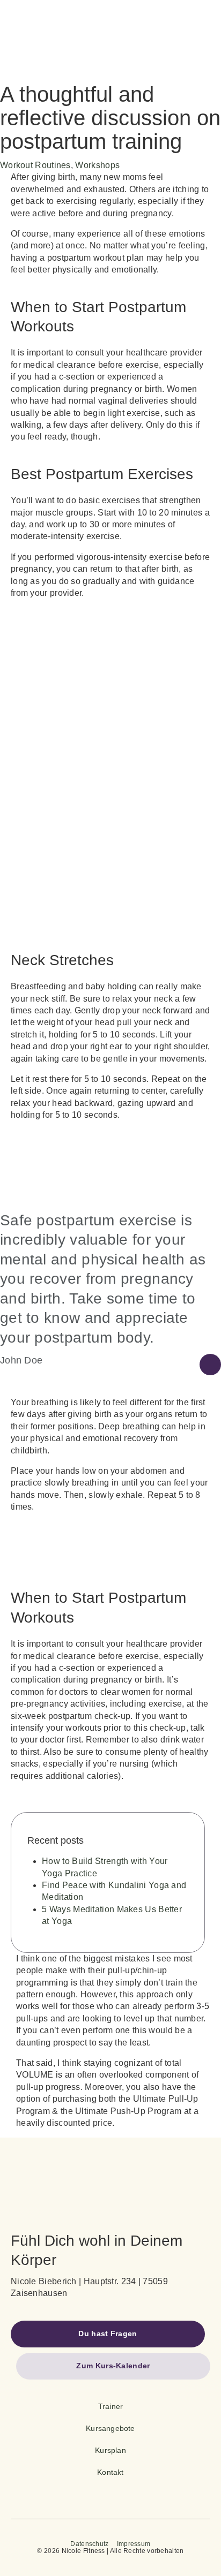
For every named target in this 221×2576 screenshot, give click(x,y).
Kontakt (110, 2472)
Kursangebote (110, 2428)
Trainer (110, 2406)
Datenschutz (89, 2544)
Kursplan (110, 2450)
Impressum (134, 2544)
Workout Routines (35, 165)
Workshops (97, 165)
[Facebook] (93, 2490)
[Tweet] (210, 1365)
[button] (108, 2334)
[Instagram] (128, 2490)
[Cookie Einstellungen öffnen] (19, 2562)
